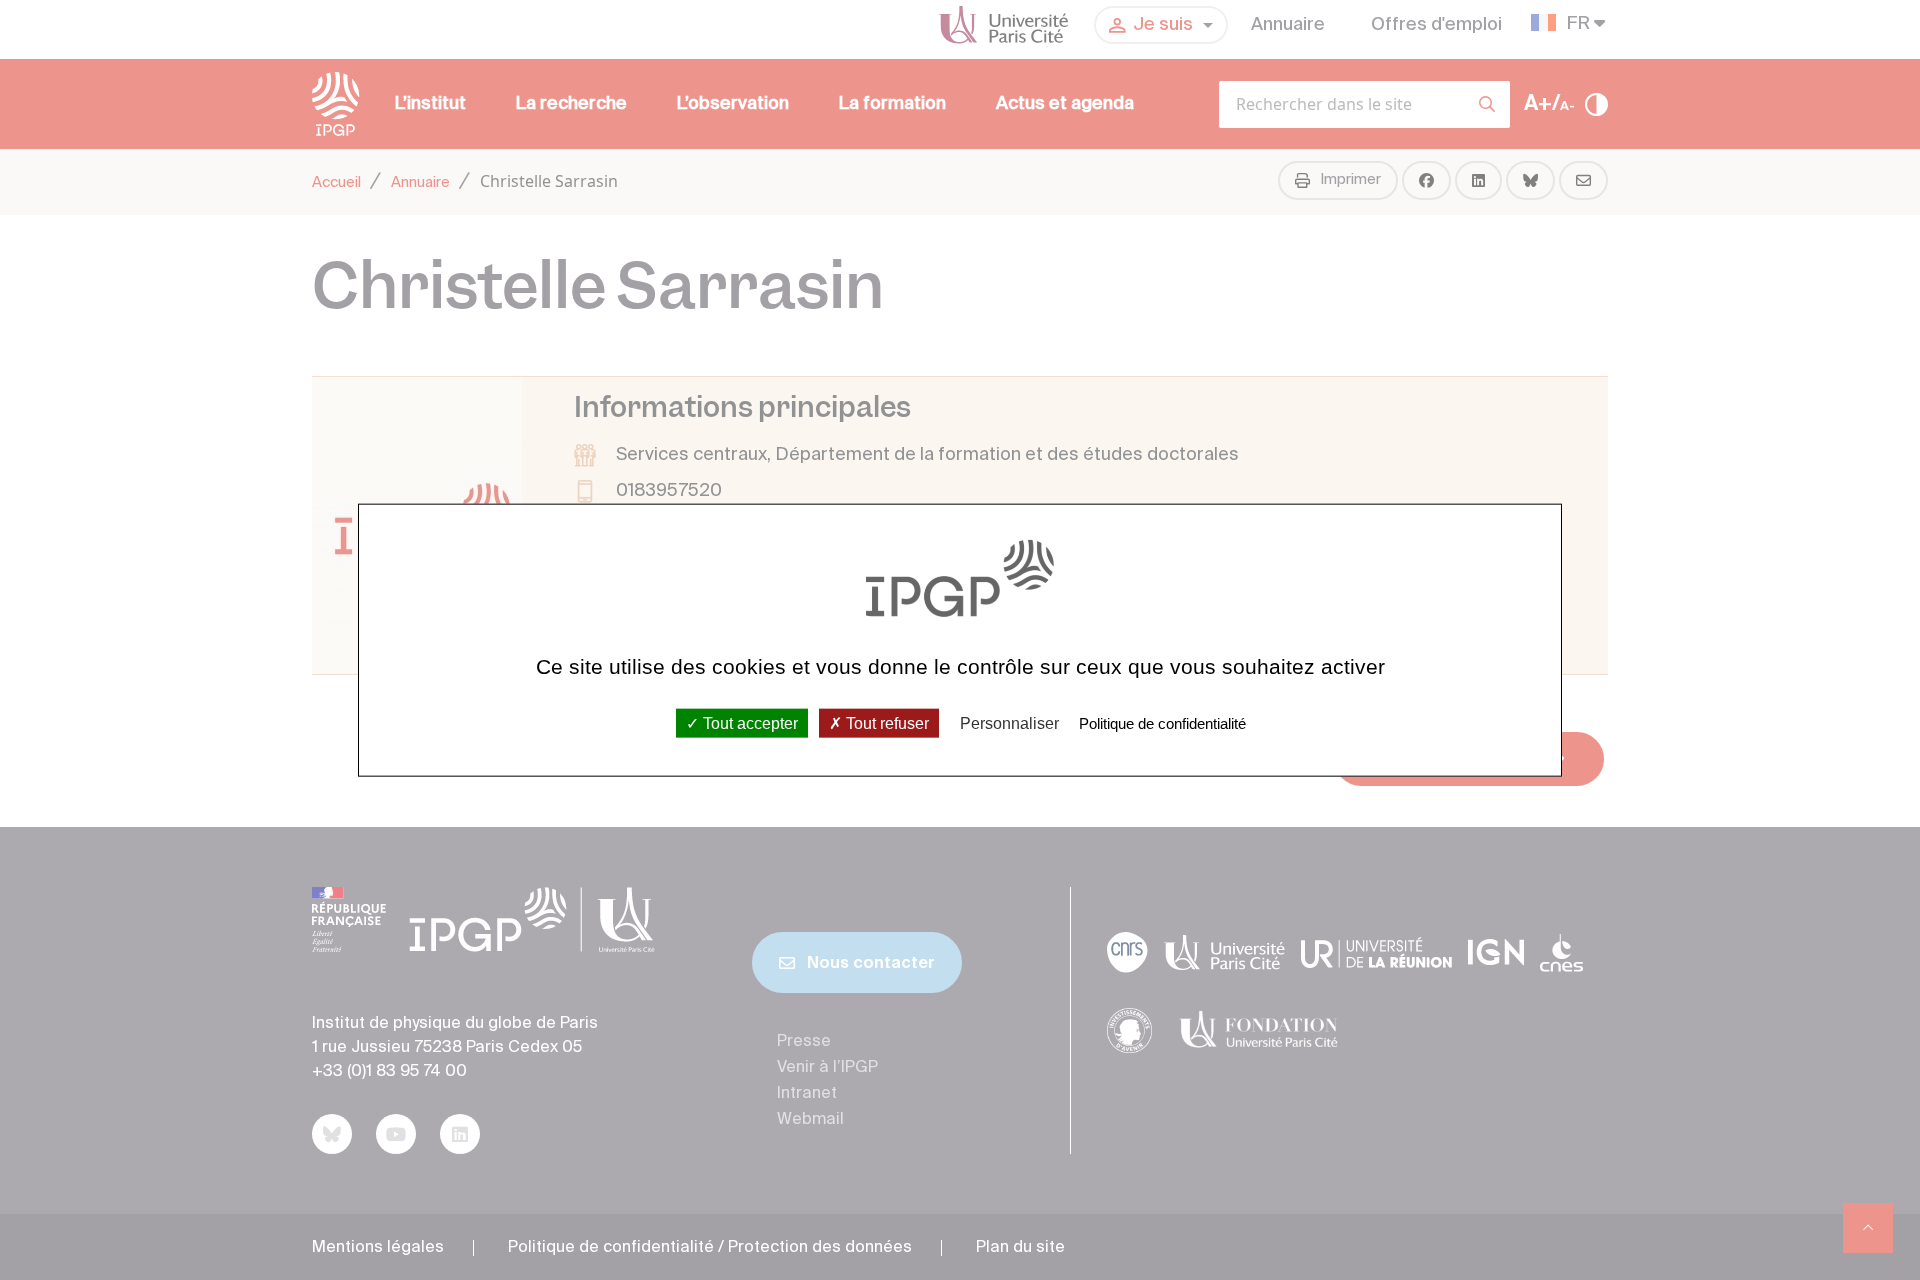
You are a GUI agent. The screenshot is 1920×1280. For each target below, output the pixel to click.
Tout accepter (748, 722)
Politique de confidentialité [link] (1162, 722)
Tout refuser (885, 722)
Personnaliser (1009, 722)
